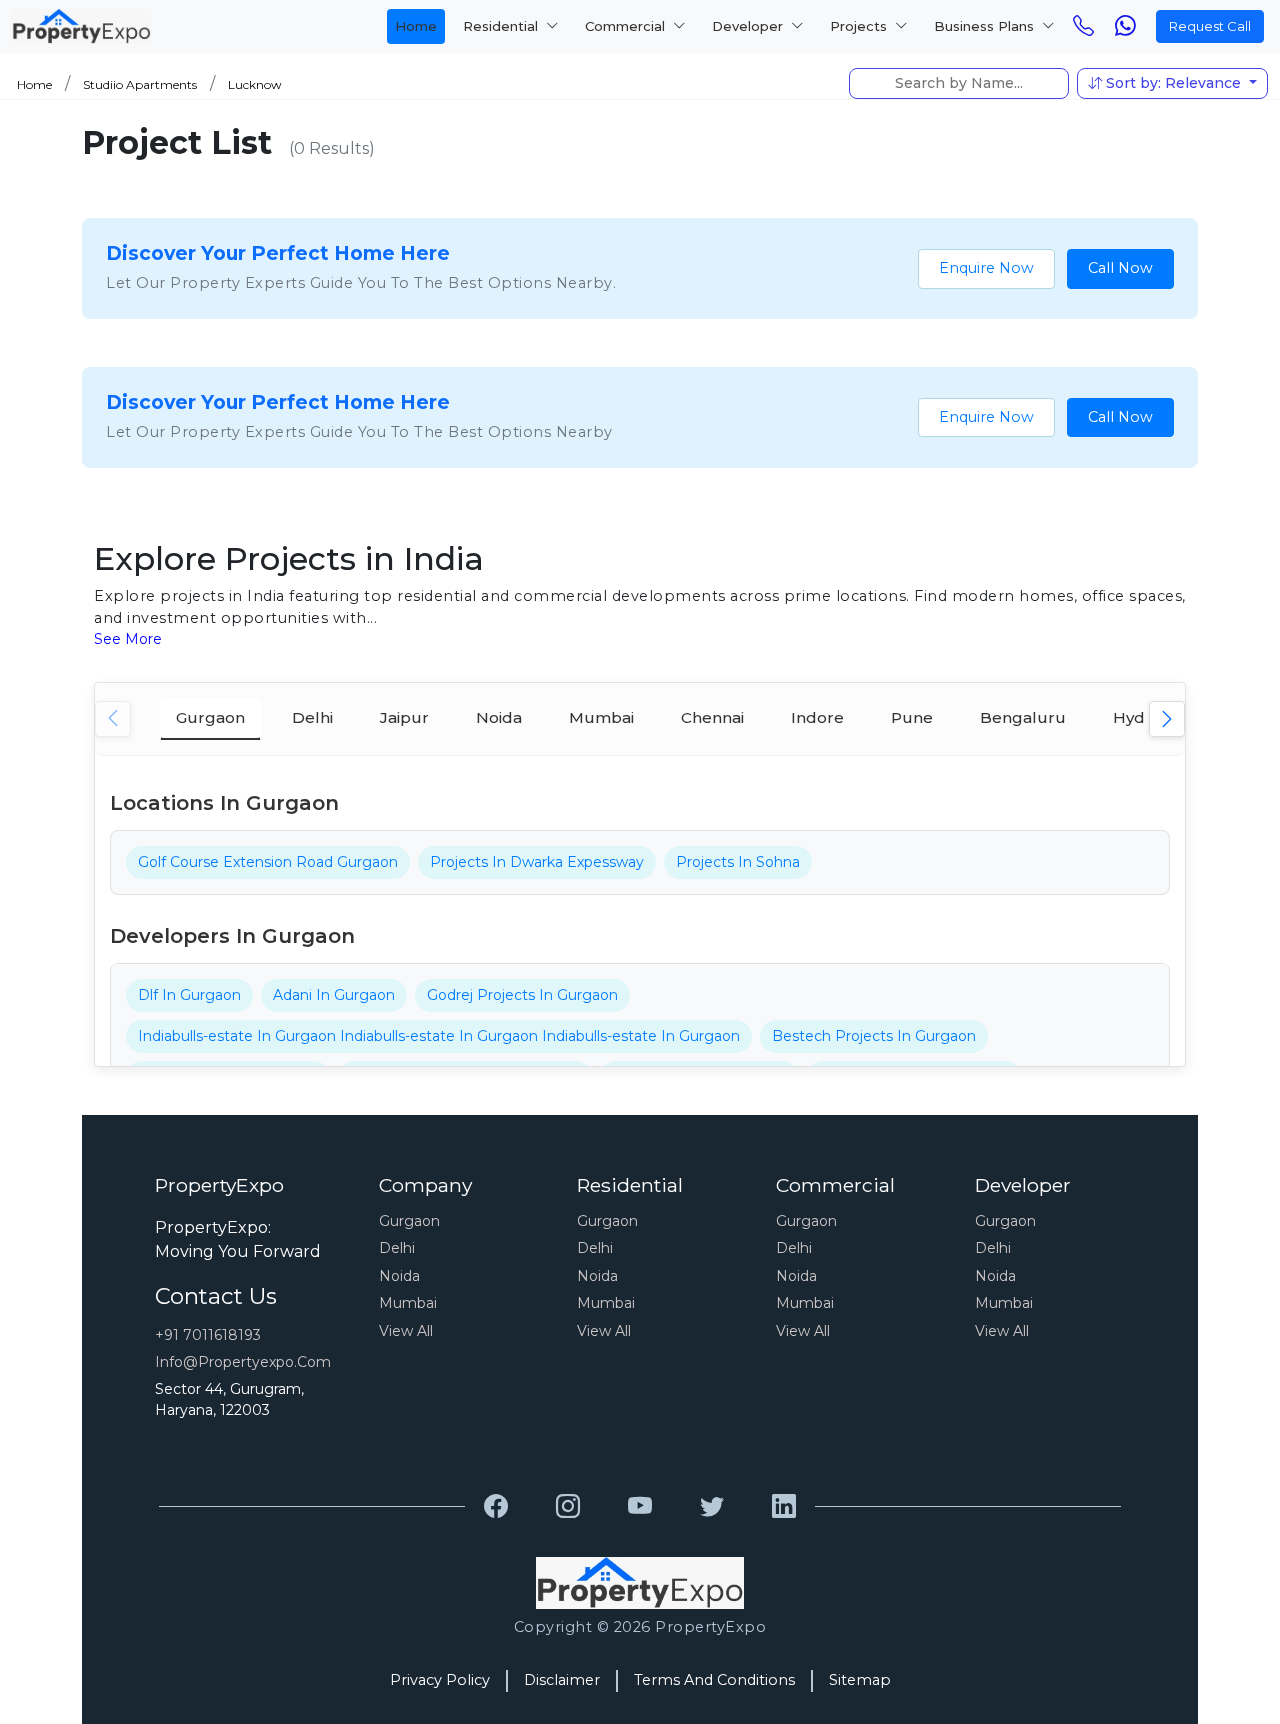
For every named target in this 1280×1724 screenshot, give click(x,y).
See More (128, 639)
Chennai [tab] (712, 717)
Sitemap (860, 1680)
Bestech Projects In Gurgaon (874, 1036)
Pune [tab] (912, 717)
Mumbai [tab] (601, 717)
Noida (399, 1276)
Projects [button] (860, 26)
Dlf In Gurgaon (189, 995)
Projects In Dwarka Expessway (537, 862)
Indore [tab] (817, 717)
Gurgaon (409, 1221)
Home (416, 26)
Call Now (1120, 268)
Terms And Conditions (714, 1680)
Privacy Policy (440, 1680)
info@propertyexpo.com (243, 1362)
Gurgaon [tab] (210, 717)
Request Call (1210, 26)
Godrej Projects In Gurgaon (522, 995)
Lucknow (255, 84)
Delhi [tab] (312, 717)
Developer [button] (749, 26)
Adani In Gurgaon (334, 995)
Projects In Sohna (738, 862)
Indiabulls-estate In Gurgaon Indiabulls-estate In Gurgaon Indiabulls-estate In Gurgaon (439, 1036)
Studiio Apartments (140, 84)
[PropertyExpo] (496, 1507)
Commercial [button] (627, 26)
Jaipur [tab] (404, 717)
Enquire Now (986, 268)
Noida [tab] (499, 717)
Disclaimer (562, 1680)
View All (406, 1331)
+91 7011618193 (208, 1335)
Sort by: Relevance (1173, 83)
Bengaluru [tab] (1023, 717)
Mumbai (408, 1303)
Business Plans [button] (986, 26)
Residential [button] (502, 26)
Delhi (397, 1248)
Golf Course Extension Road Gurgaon (268, 862)
